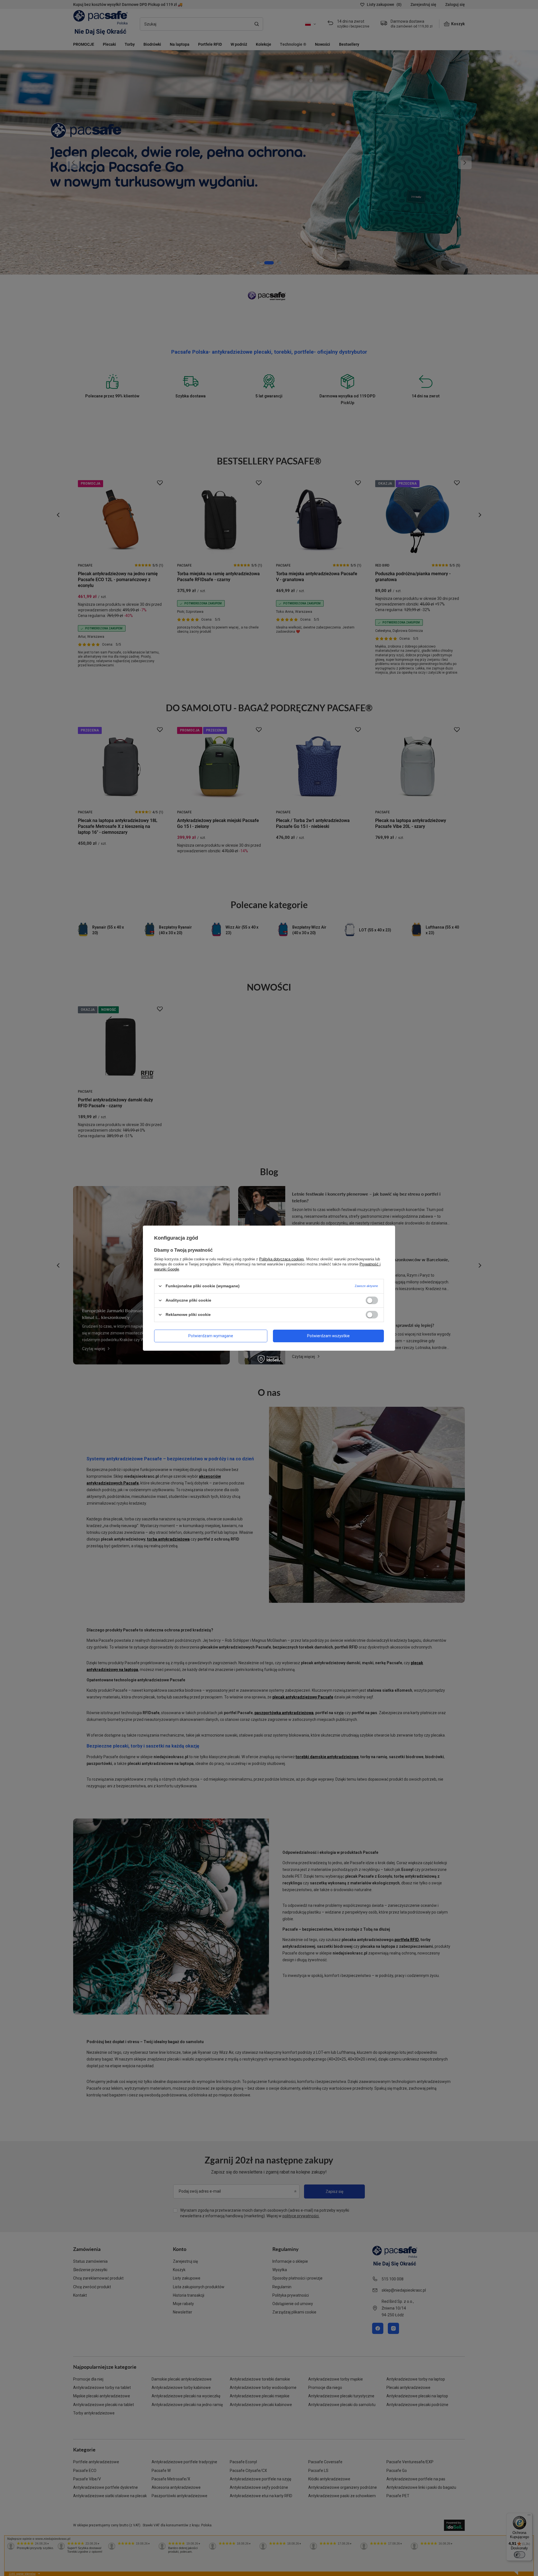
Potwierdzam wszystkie (328, 1336)
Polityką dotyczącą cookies (282, 1259)
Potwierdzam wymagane (211, 1336)
